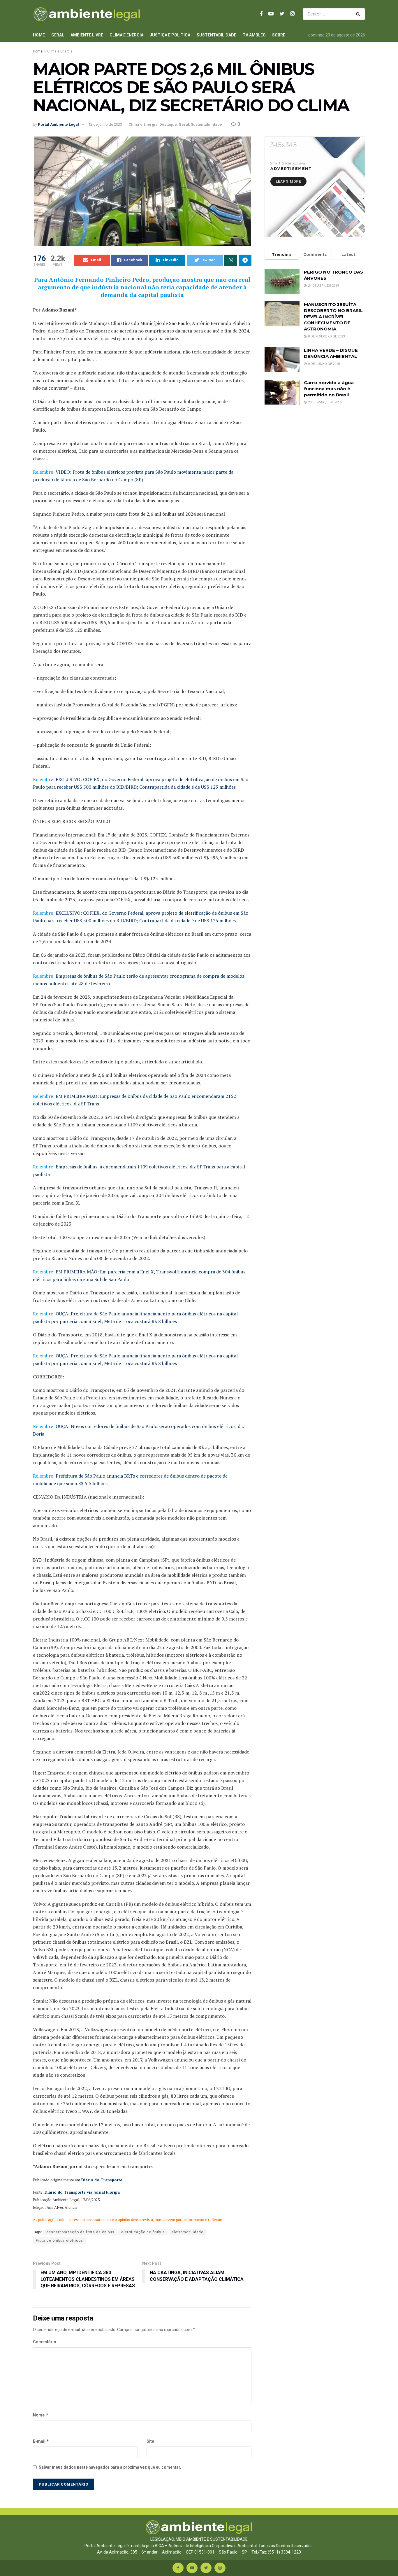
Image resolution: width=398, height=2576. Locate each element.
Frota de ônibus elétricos (59, 2241)
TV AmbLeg (254, 35)
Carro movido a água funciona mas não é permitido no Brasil (329, 389)
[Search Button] (359, 14)
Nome (41, 2415)
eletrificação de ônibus (143, 2232)
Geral (58, 35)
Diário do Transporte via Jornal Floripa (82, 2192)
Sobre (279, 35)
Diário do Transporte (101, 2180)
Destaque (168, 124)
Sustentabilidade (216, 35)
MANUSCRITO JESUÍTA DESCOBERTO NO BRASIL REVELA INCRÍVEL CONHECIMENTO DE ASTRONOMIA (333, 317)
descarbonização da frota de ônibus (80, 2232)
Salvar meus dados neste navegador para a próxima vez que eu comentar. (110, 2467)
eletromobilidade (187, 2232)
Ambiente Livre (87, 35)
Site (150, 2441)
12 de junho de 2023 (105, 124)
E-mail (41, 2441)
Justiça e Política (170, 35)
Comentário (45, 2342)
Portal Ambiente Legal (58, 124)
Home (39, 35)
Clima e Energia (126, 35)
